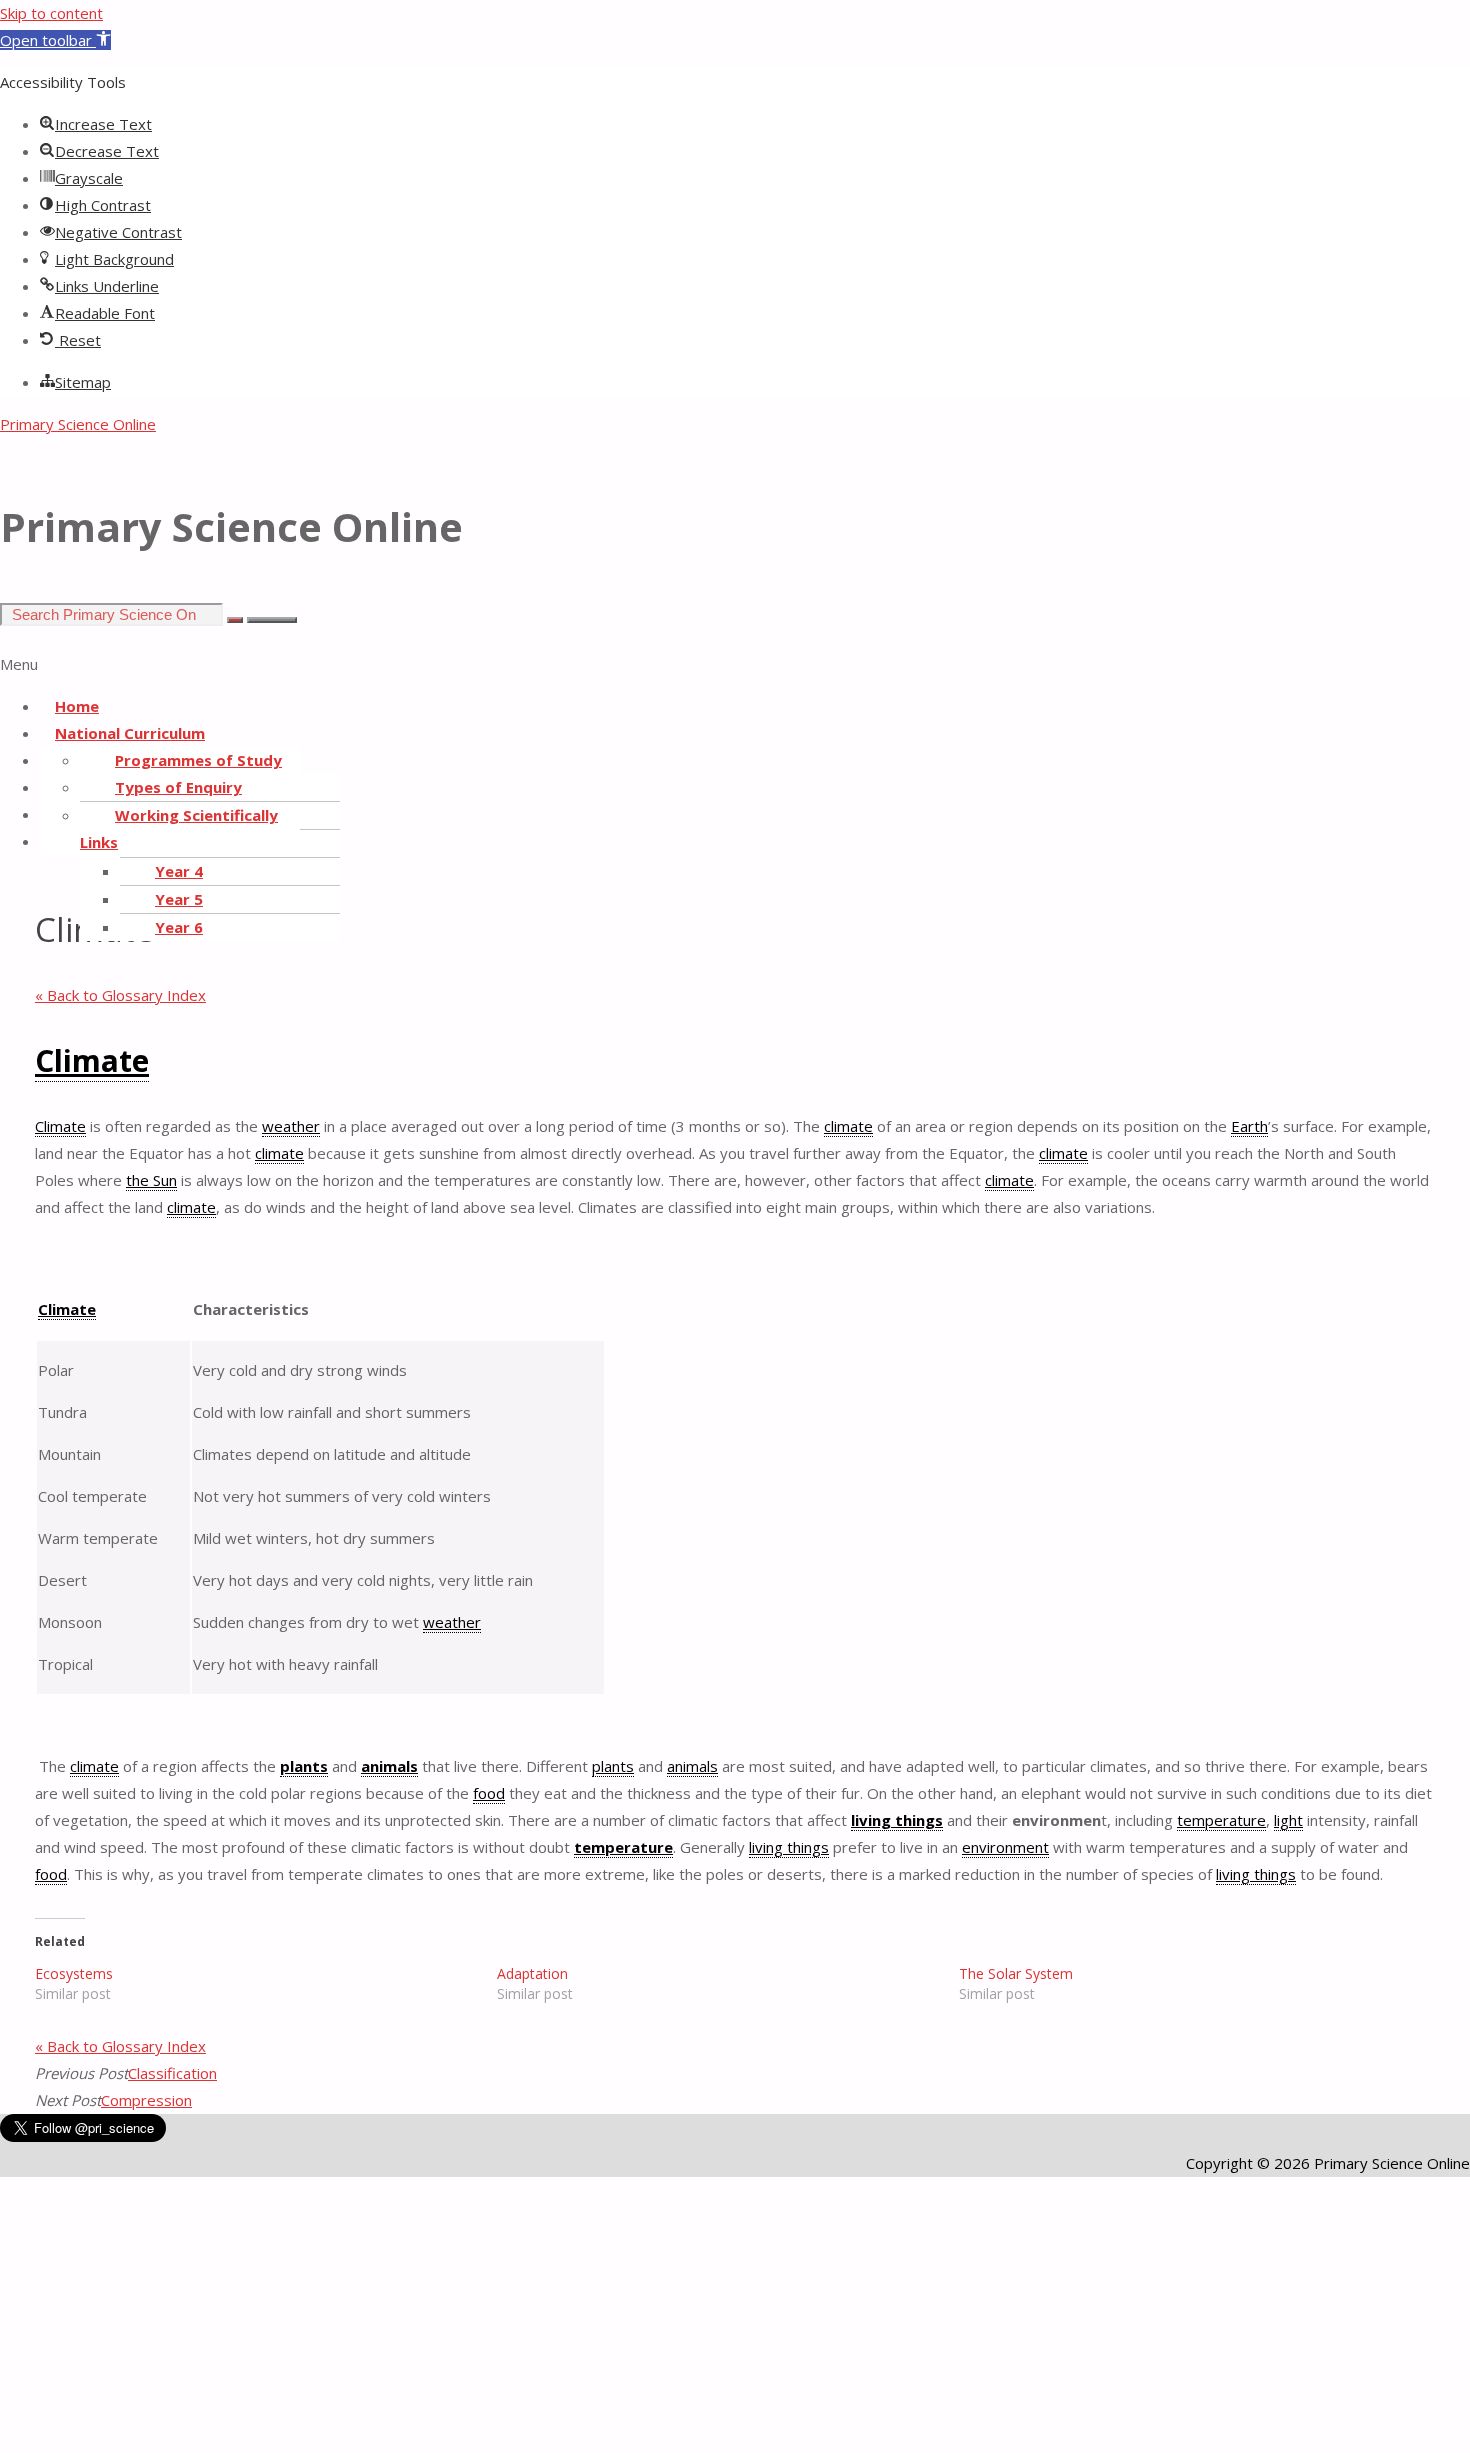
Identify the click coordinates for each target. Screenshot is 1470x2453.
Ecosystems (74, 1973)
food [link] (489, 1793)
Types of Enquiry (178, 787)
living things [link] (897, 1820)
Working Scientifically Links (179, 828)
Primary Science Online (78, 424)
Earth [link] (1249, 1126)
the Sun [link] (151, 1180)
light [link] (1288, 1820)
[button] (55, 40)
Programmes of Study (198, 760)
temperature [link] (1221, 1820)
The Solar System (1016, 1973)
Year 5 (179, 899)
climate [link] (848, 1126)
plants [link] (304, 1766)
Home (77, 706)
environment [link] (1005, 1847)
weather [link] (291, 1126)
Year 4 (179, 871)
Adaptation (532, 1973)
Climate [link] (92, 1060)
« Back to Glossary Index (120, 995)
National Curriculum (130, 733)
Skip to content (51, 13)
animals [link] (389, 1766)
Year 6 (179, 927)
